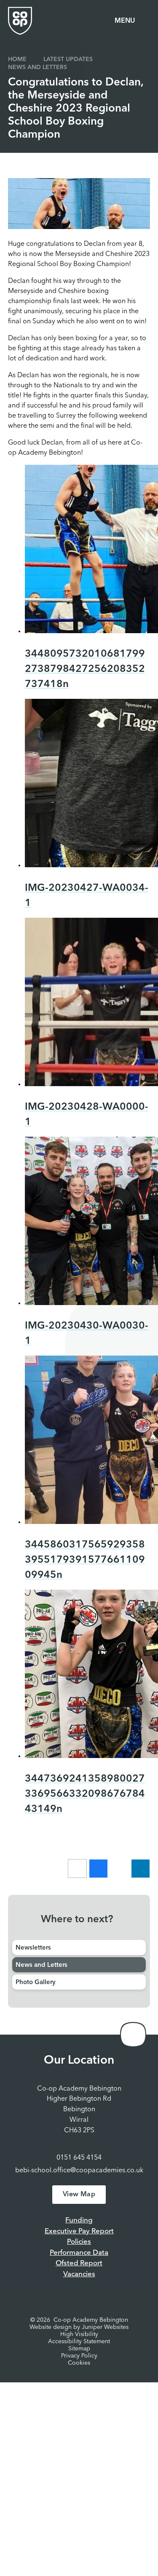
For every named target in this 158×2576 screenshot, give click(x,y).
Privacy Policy (79, 2356)
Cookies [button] (79, 2363)
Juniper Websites (105, 2327)
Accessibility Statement (79, 2342)
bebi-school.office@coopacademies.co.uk (79, 2171)
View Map (79, 2195)
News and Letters (37, 67)
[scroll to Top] (133, 2035)
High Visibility (79, 2334)
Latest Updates (68, 59)
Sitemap (79, 2349)
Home (17, 59)
